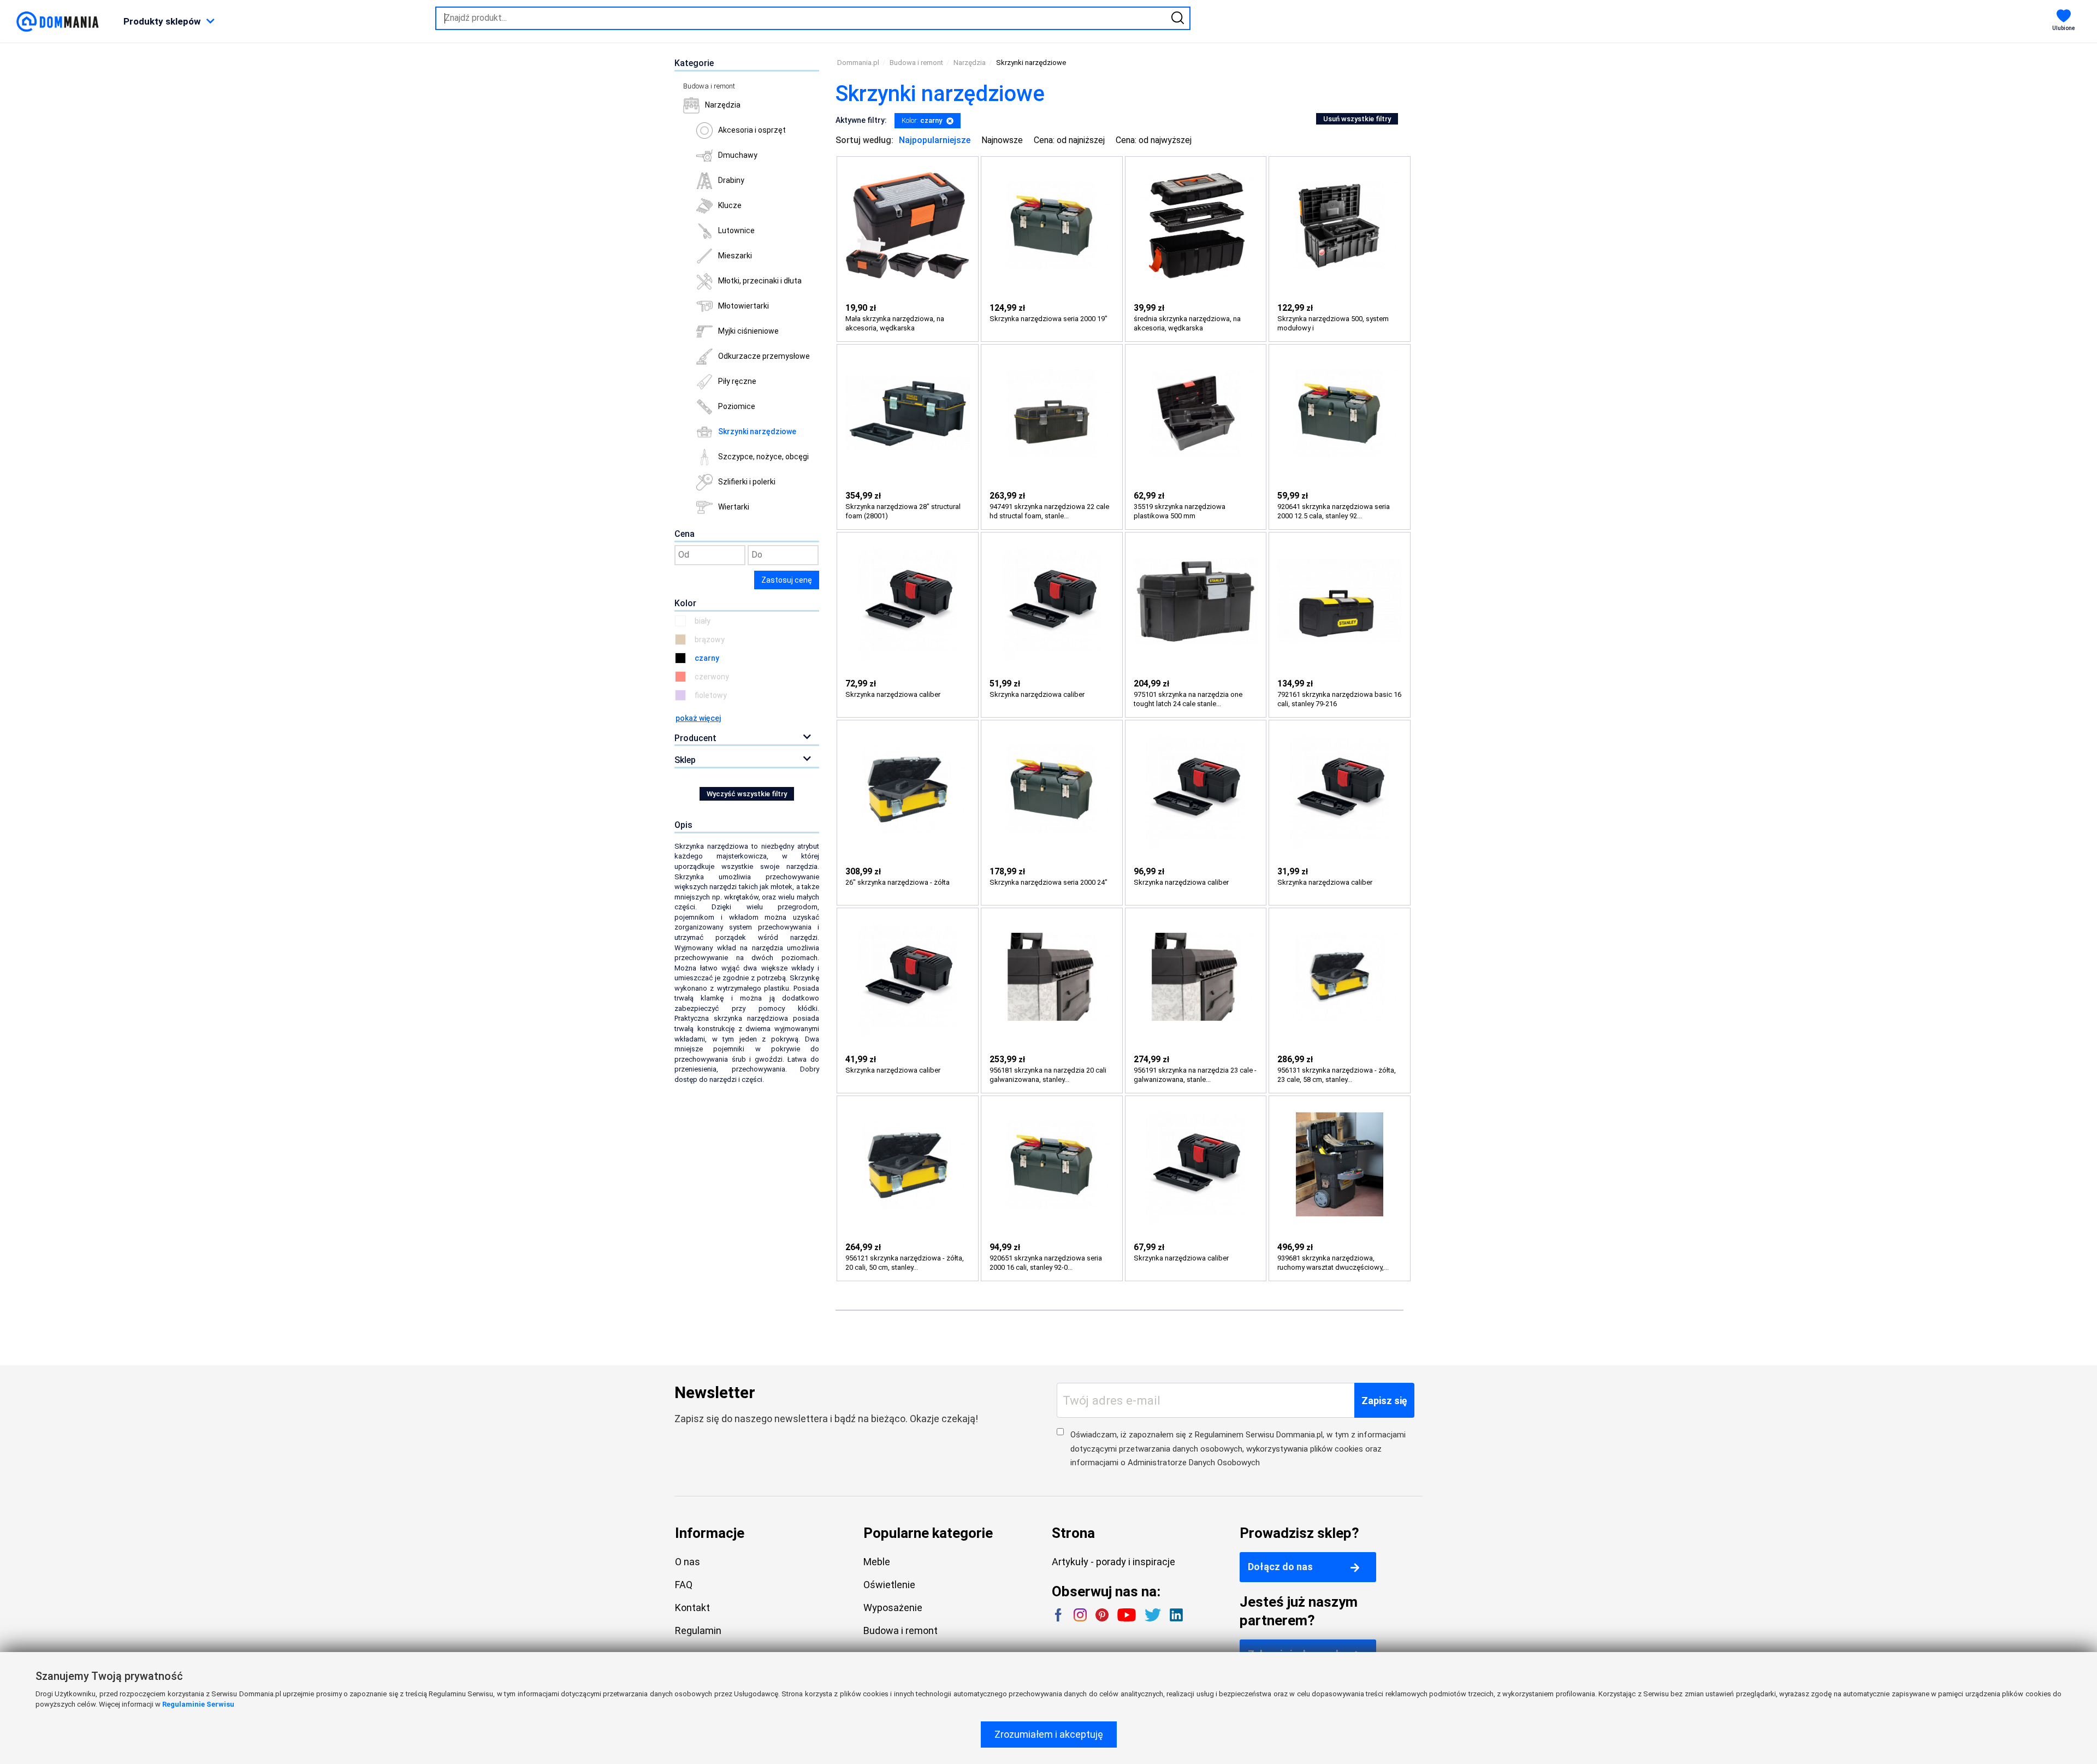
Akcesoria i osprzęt (752, 130)
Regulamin (698, 1630)
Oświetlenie (889, 1585)
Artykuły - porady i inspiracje (1113, 1562)
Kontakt (692, 1608)
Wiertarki (734, 507)
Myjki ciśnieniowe (748, 331)
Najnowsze (1002, 140)
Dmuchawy (738, 155)
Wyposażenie (893, 1608)
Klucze (730, 205)
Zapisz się (1384, 1401)
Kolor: (922, 120)
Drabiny (731, 180)
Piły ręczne (737, 381)
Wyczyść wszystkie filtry (747, 794)
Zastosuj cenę (787, 580)
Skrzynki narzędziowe (757, 431)
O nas (688, 1562)
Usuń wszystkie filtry (1357, 119)
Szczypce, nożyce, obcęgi (763, 457)
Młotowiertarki (744, 306)
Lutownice (736, 230)
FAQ (684, 1585)
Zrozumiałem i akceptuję (1049, 1734)
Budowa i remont (709, 86)
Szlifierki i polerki (747, 482)
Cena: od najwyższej (1154, 140)
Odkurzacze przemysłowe (764, 356)
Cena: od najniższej (1069, 140)
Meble (877, 1562)
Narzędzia (723, 105)
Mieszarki (735, 256)
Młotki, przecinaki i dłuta (760, 281)
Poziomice (737, 406)
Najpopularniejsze (935, 140)
